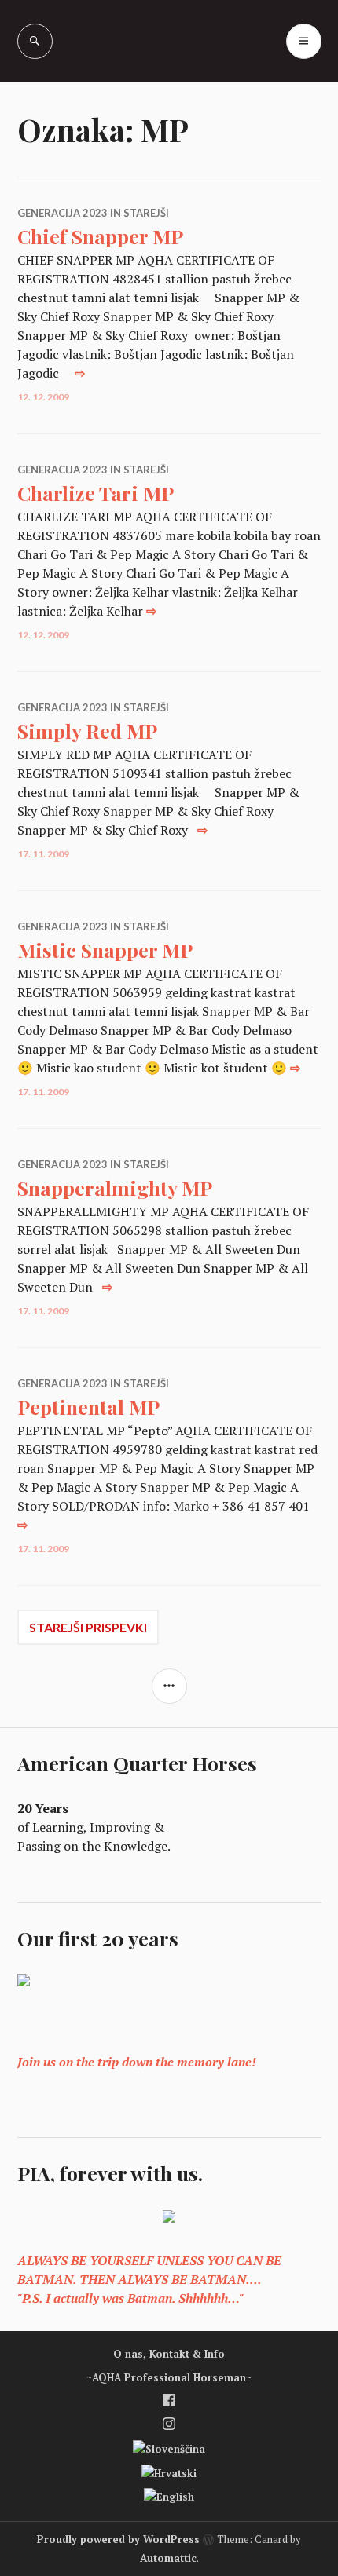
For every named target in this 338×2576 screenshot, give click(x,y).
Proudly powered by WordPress (118, 2539)
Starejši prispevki (88, 1627)
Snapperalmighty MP (115, 1188)
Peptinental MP (88, 1407)
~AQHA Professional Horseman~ (169, 2377)
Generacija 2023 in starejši (93, 213)
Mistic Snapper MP (105, 950)
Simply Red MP (87, 731)
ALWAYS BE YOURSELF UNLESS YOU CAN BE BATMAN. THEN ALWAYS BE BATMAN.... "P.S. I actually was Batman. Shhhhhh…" (149, 2279)
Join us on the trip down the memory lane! (137, 2062)
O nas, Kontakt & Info (169, 2354)
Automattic (168, 2558)
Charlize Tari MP (96, 493)
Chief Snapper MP (100, 236)
